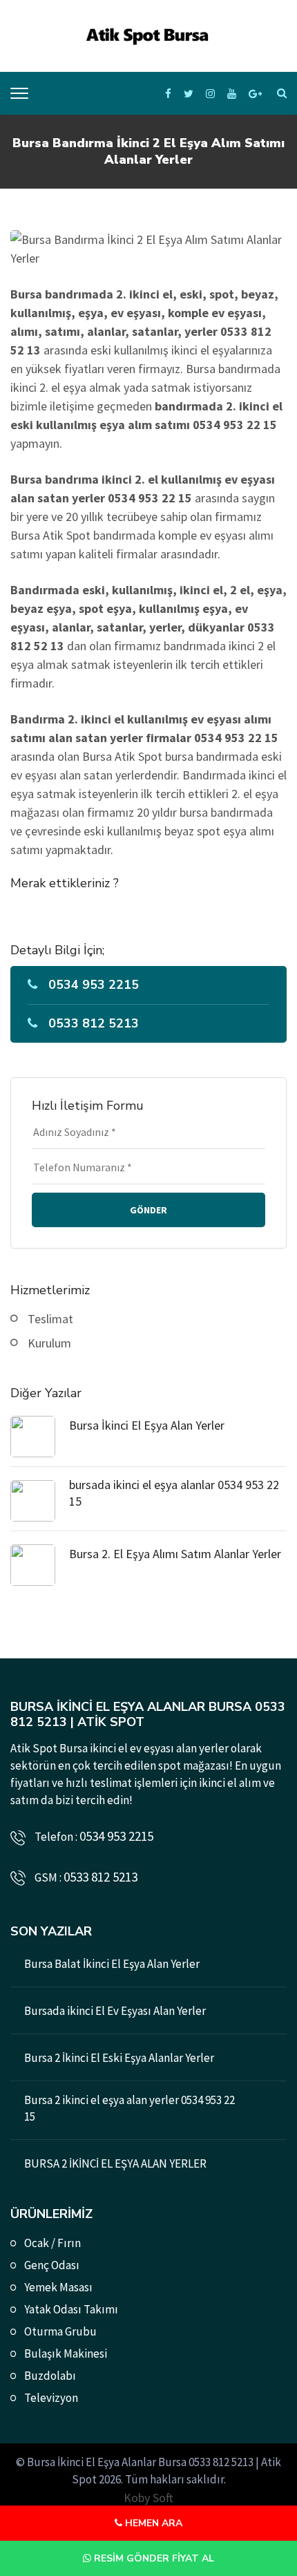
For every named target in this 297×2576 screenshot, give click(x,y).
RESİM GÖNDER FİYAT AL (153, 2558)
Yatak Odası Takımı (71, 2309)
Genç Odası (52, 2265)
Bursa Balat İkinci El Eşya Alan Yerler (112, 1964)
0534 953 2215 (94, 985)
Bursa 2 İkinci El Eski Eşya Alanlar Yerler (119, 2058)
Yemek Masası (58, 2287)
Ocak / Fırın (52, 2243)
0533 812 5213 (94, 1023)
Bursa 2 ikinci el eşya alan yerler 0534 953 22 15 (130, 2108)
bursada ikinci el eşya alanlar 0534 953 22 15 (174, 1493)
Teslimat (50, 1319)
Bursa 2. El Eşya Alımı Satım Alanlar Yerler (175, 1554)
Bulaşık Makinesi (66, 2354)
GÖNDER (148, 1210)
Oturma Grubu (60, 2331)
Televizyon (51, 2398)
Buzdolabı (50, 2376)
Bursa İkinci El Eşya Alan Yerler (147, 1425)
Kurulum (49, 1343)
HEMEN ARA (152, 2523)
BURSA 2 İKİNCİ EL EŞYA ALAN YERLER (115, 2163)
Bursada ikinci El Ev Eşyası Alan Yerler (115, 2011)
